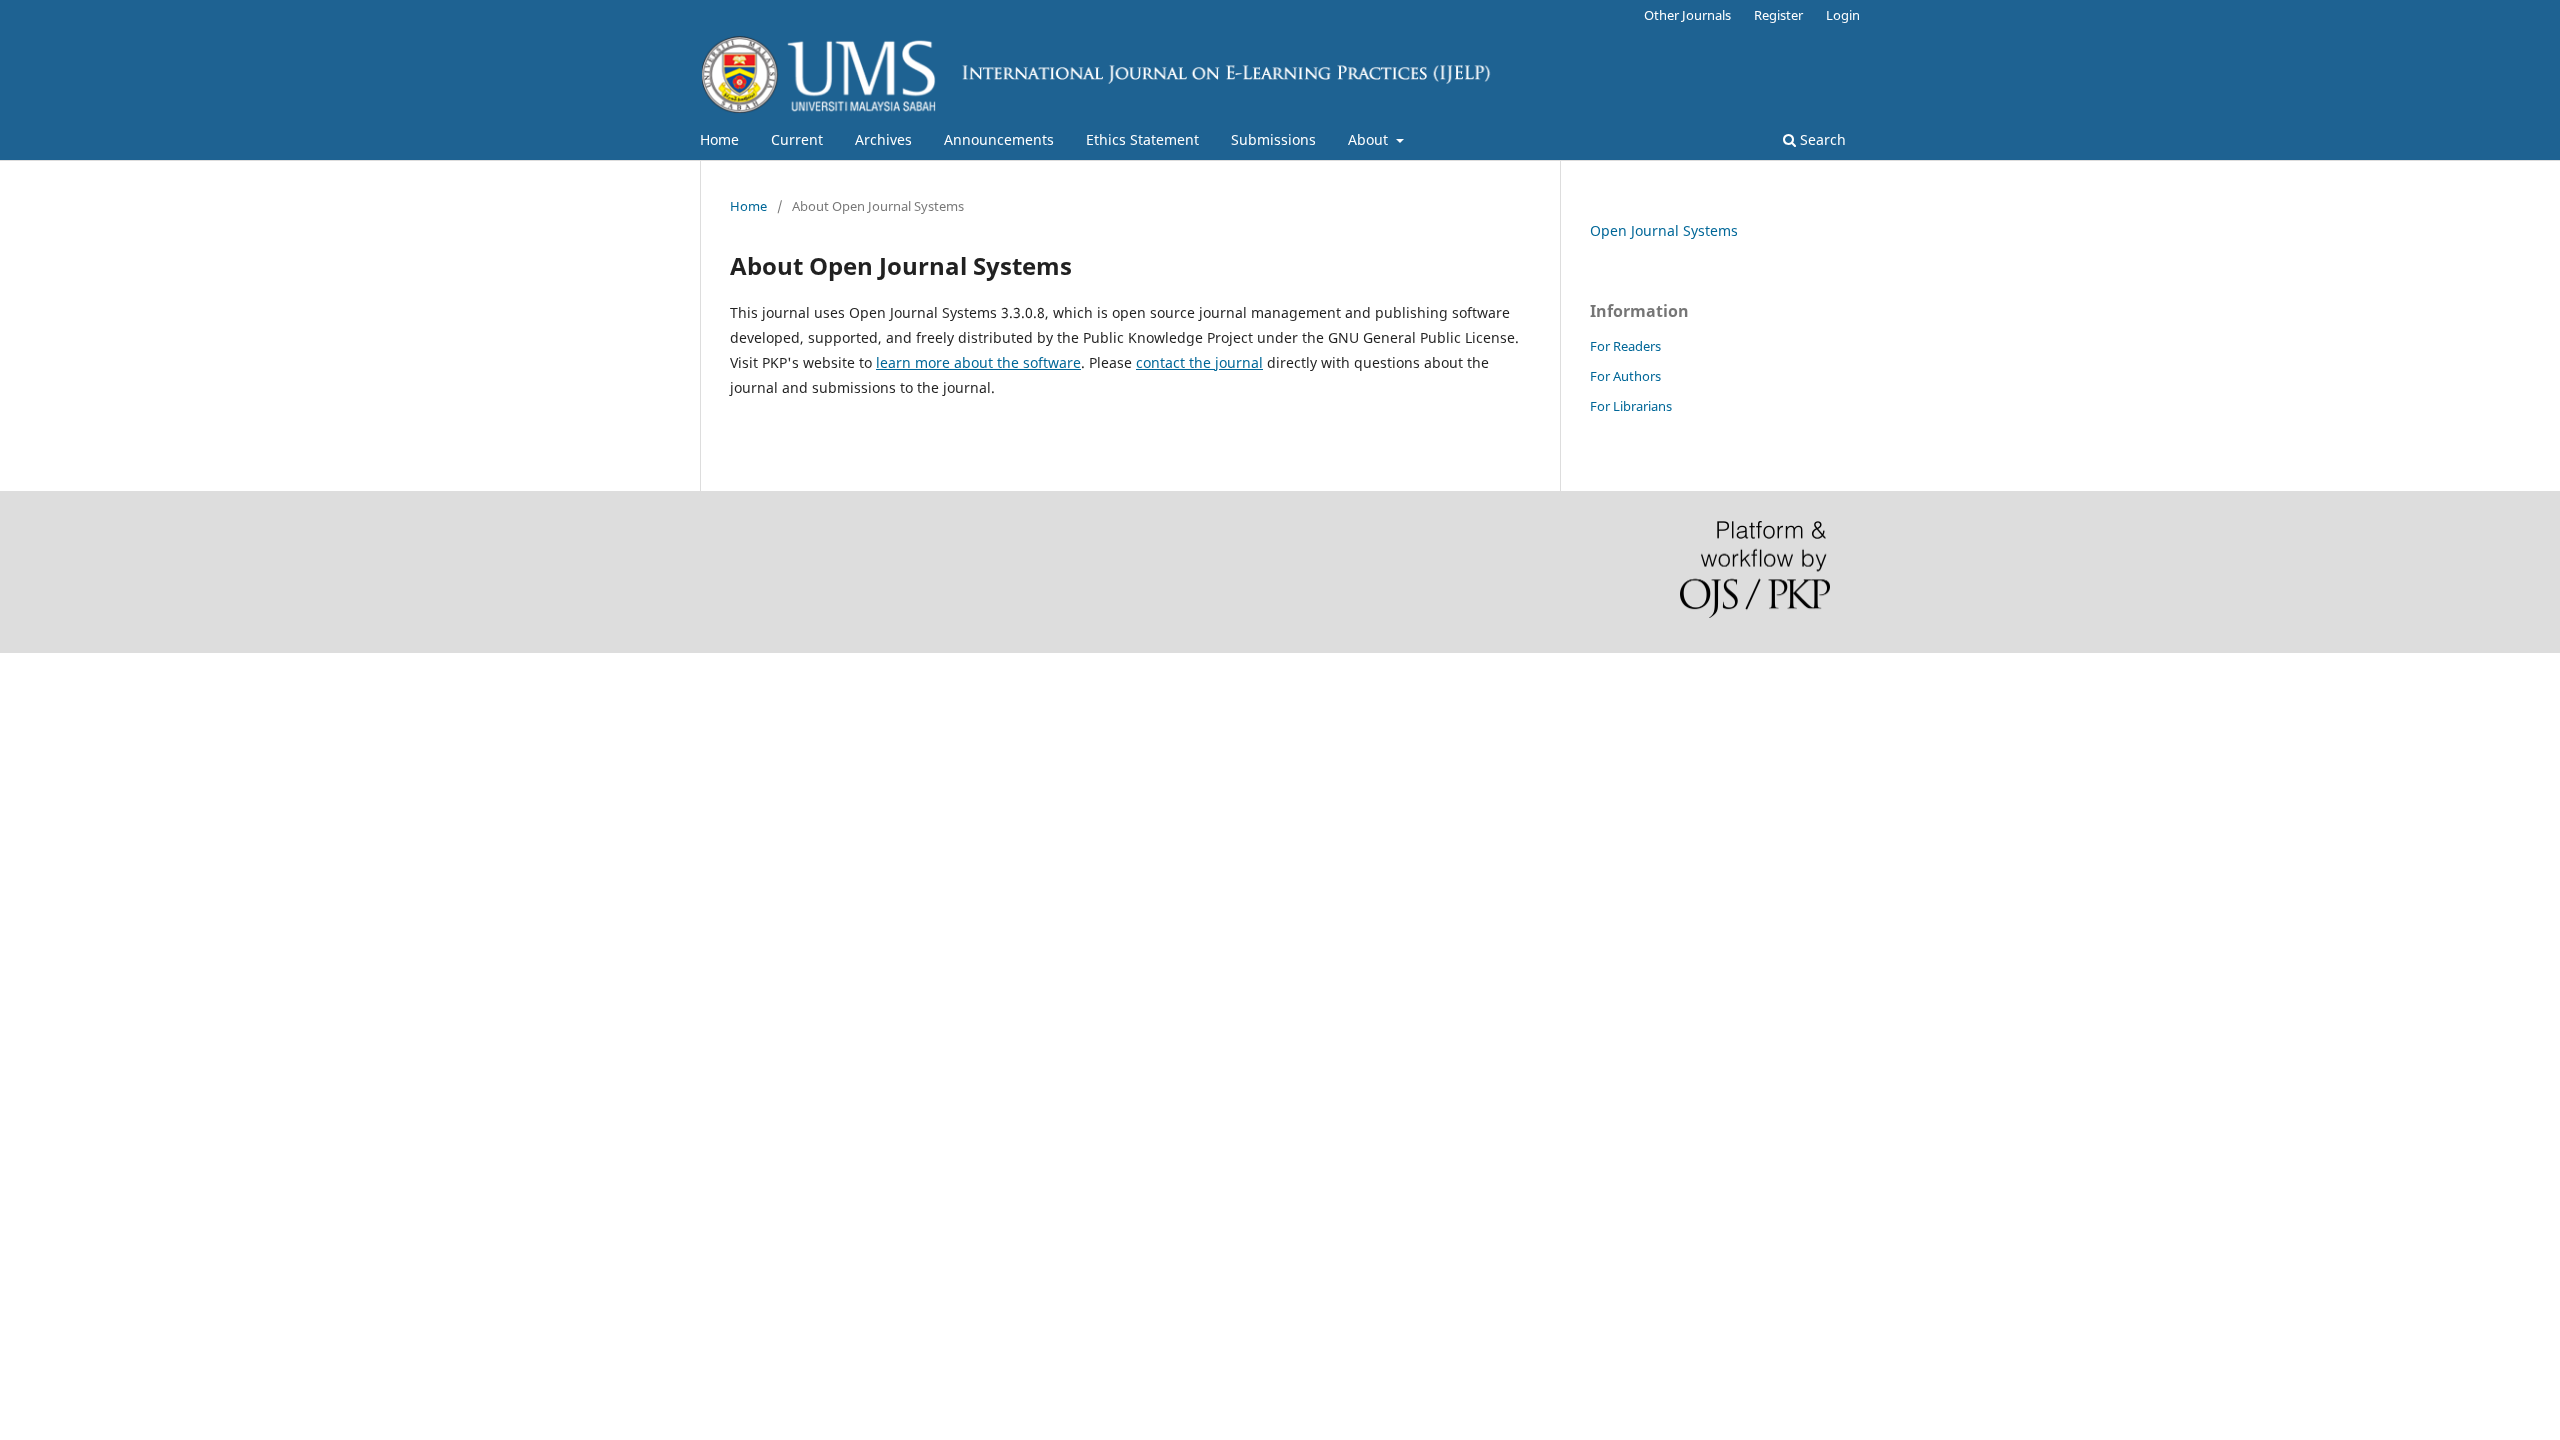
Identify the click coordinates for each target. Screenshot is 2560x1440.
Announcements (999, 139)
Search (1821, 139)
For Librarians (1631, 406)
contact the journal (1199, 362)
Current (797, 139)
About (1370, 139)
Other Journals (1687, 15)
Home (719, 139)
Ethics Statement (1142, 139)
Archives (883, 139)
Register (1778, 15)
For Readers (1625, 346)
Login (1843, 15)
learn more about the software (978, 362)
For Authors (1625, 376)
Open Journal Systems (1664, 230)
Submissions (1273, 139)
